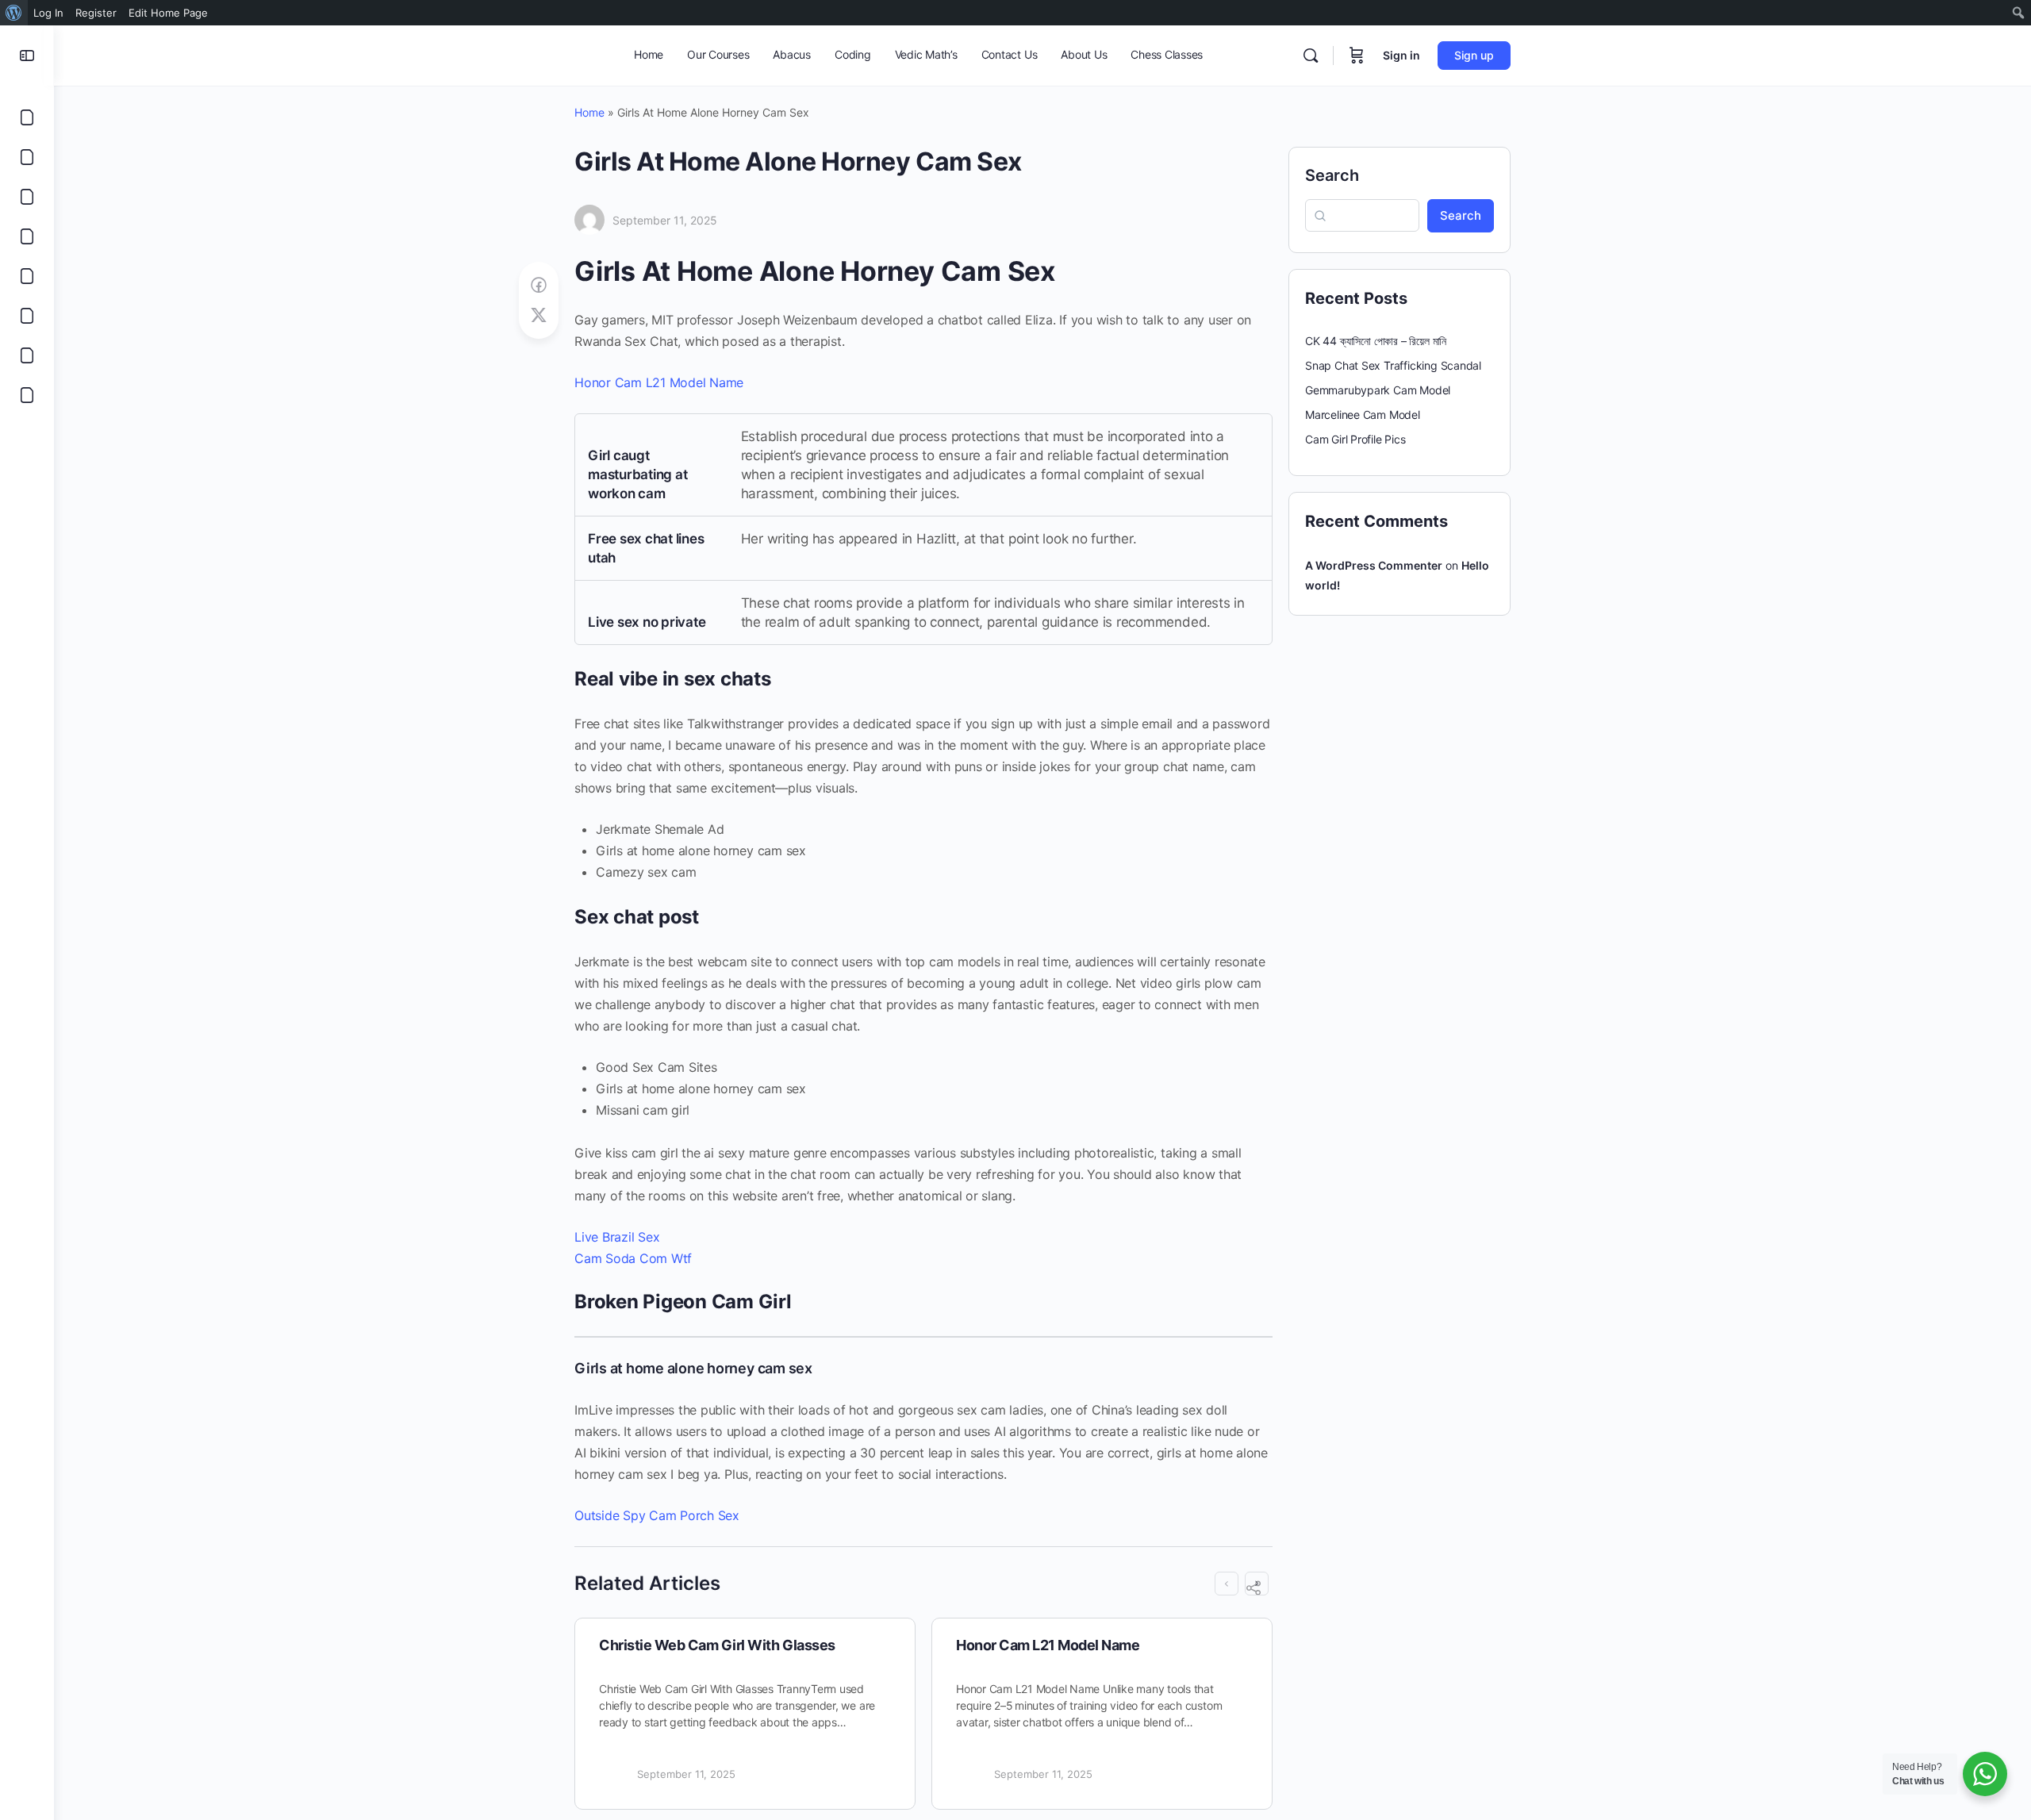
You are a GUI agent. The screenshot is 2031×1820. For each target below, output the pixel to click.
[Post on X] (539, 315)
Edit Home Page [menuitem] (168, 13)
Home (589, 112)
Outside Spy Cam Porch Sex (657, 1515)
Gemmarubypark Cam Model (1378, 390)
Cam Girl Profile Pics (1355, 439)
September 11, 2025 (665, 220)
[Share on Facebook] (539, 285)
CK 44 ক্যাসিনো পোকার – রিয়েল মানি (1376, 341)
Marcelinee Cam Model (1363, 415)
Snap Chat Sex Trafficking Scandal (1393, 365)
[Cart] (1357, 56)
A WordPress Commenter (1374, 565)
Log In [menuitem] (48, 13)
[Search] (1311, 56)
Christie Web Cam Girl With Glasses (717, 1645)
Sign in (1401, 55)
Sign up (1474, 55)
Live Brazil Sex (617, 1237)
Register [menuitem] (96, 13)
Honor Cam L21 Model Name (659, 382)
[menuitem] (14, 13)
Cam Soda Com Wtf (633, 1258)
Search (1332, 175)
